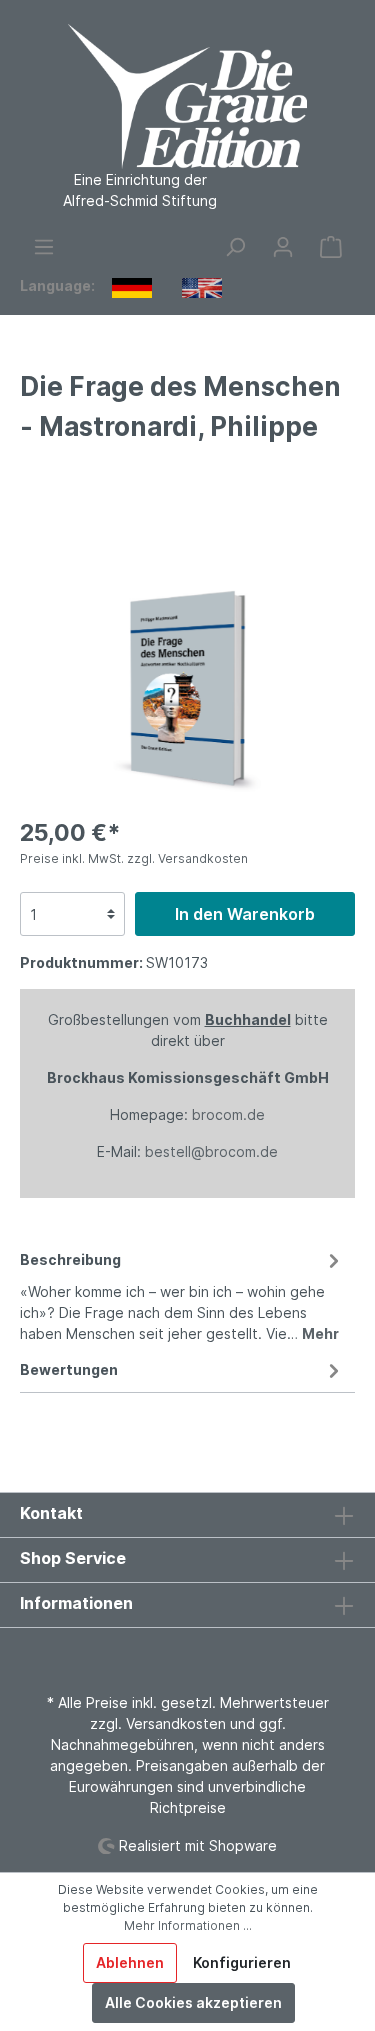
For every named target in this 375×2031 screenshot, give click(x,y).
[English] (202, 287)
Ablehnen (130, 1962)
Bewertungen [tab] (69, 1369)
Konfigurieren (242, 1962)
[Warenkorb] (331, 247)
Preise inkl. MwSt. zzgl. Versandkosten (134, 858)
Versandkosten (176, 1723)
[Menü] (44, 247)
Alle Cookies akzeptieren (193, 2002)
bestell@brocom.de (211, 1151)
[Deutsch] (132, 287)
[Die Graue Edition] (78, 489)
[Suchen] (235, 247)
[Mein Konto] (283, 247)
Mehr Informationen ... (188, 1925)
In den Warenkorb (245, 914)
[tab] (182, 1293)
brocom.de (228, 1114)
